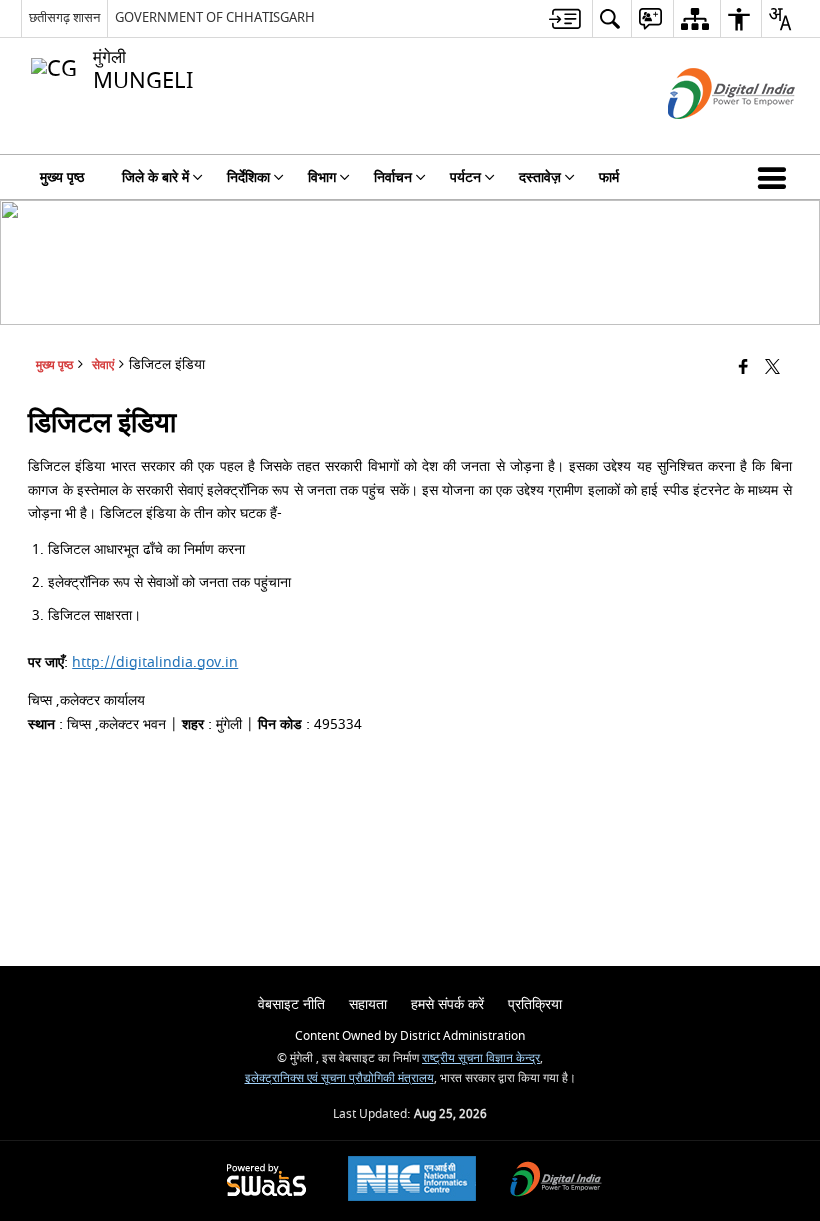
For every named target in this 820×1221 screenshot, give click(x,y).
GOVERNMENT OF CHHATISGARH (215, 17)
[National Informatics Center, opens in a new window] (412, 1181)
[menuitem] (565, 18)
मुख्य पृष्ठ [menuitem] (62, 177)
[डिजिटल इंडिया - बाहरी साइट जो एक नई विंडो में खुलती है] (706, 136)
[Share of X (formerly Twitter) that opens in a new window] (772, 367)
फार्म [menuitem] (609, 177)
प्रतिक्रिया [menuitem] (535, 1004)
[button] (776, 177)
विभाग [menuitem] (322, 177)
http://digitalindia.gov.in (155, 662)
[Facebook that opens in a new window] (743, 367)
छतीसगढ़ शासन (64, 17)
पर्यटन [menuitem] (465, 177)
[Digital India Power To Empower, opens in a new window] (556, 1181)
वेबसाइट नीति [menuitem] (291, 1004)
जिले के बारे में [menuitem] (155, 177)
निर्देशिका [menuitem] (248, 177)
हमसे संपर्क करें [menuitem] (447, 1004)
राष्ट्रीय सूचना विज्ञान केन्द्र (481, 1058)
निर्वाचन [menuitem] (393, 177)
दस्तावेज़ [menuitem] (540, 177)
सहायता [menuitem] (368, 1004)
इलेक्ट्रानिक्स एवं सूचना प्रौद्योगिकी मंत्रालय (339, 1078)
